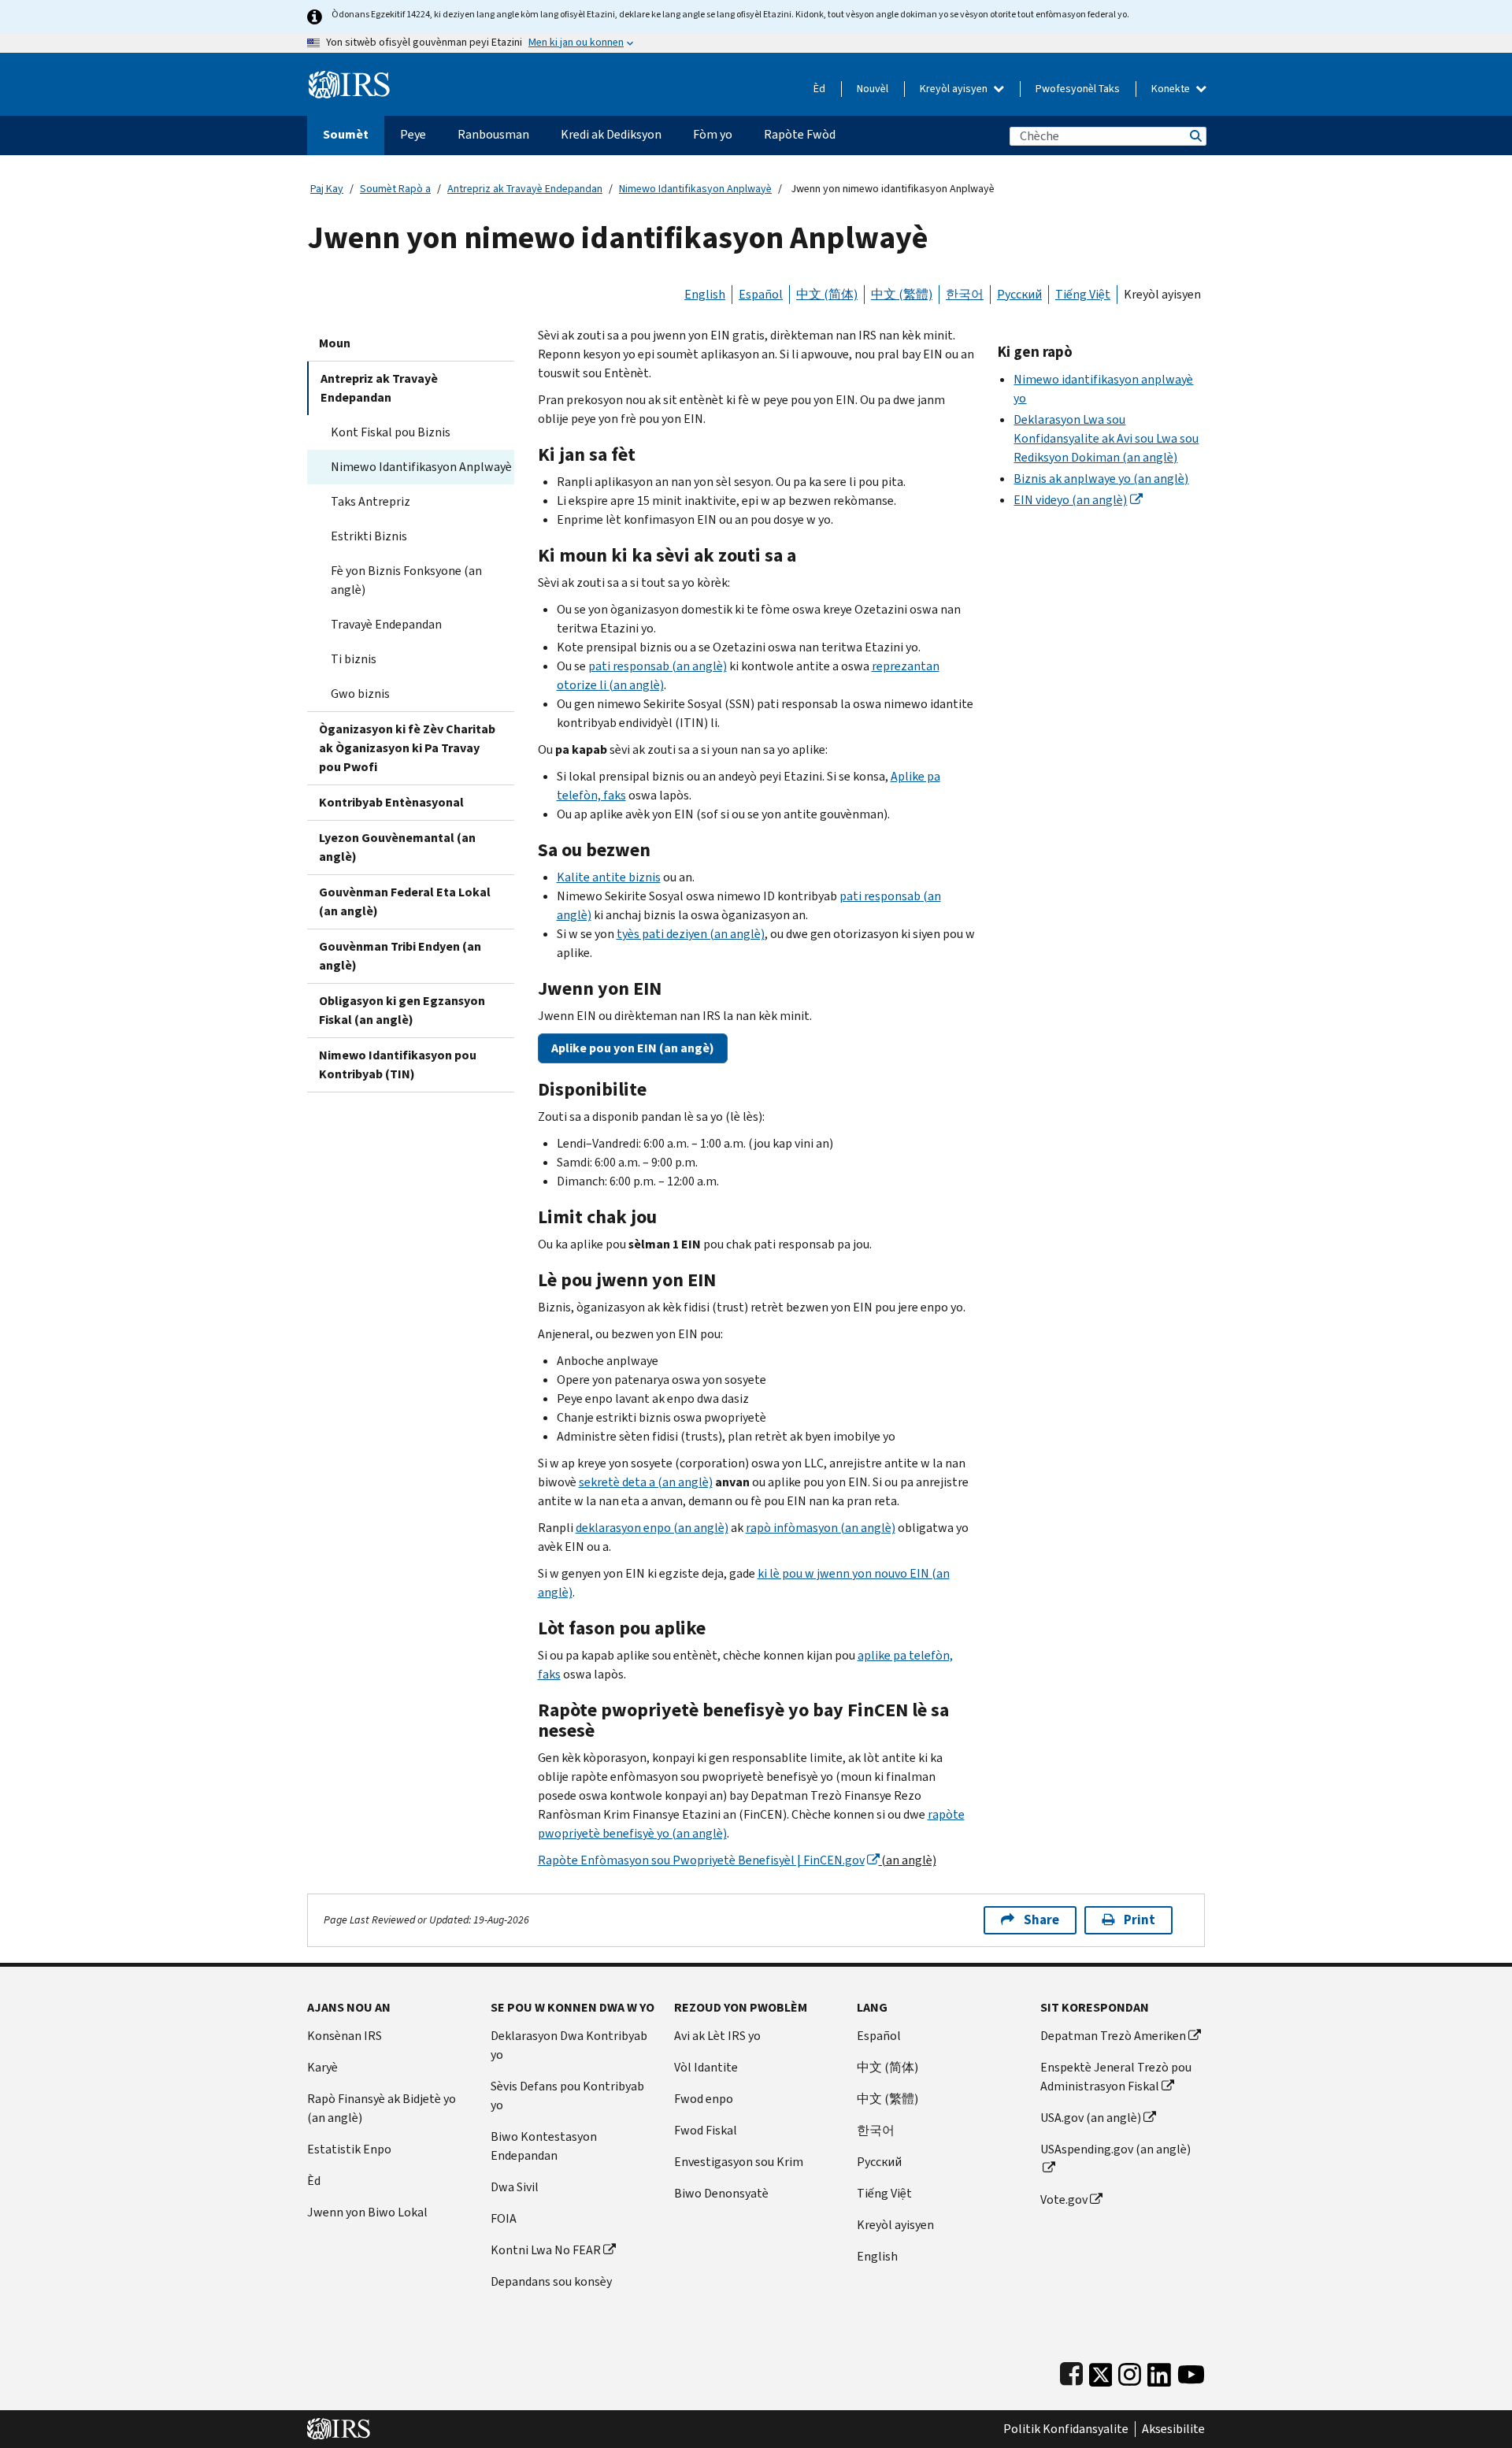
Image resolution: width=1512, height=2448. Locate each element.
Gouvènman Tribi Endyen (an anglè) (400, 956)
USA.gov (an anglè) (1091, 2118)
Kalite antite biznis (609, 877)
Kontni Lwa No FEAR (546, 2250)
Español (761, 294)
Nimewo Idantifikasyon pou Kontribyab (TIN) (398, 1065)
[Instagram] (1130, 2371)
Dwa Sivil (515, 2187)
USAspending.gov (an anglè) (1115, 2149)
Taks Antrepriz (371, 501)
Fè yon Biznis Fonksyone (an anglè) (406, 580)
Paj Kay (327, 189)
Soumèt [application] (346, 134)
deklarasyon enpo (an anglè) (652, 1528)
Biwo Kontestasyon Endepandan (544, 2146)
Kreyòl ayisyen (955, 89)
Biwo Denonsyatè (721, 2193)
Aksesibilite (1173, 2429)
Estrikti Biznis (369, 536)
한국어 (965, 294)
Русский (1019, 294)
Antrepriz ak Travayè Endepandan (525, 189)
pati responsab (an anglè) (658, 666)
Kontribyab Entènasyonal (391, 802)
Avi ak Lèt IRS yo (717, 2036)
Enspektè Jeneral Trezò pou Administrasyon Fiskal (1116, 2077)
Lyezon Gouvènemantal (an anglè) (397, 847)
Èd (819, 89)
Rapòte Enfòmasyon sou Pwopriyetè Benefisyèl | (701, 1860)
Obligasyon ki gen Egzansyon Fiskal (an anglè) (402, 1010)
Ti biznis (354, 659)
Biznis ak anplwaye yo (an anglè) (1101, 478)
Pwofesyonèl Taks (1078, 89)
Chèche (1195, 136)
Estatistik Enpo (349, 2149)
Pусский (879, 2162)
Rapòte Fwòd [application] (800, 134)
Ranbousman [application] (493, 134)
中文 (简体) (827, 294)
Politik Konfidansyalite (1066, 2429)
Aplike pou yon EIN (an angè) (633, 1048)
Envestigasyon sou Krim (739, 2162)
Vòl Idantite (706, 2067)
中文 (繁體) (902, 294)
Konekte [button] (1172, 89)
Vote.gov (1064, 2199)
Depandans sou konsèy (551, 2281)
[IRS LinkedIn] (1159, 2371)
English (705, 294)
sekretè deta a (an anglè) (646, 1482)
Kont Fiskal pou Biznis (391, 432)
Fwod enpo (704, 2099)
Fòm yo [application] (713, 134)
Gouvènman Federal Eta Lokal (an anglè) (405, 901)
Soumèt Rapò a (395, 189)
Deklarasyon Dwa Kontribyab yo (569, 2045)
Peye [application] (413, 134)
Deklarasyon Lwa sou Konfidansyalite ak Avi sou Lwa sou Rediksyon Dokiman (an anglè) (1106, 438)
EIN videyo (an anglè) (1070, 500)
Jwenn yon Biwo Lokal (367, 2212)
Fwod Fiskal (706, 2130)
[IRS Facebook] (1071, 2371)
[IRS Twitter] (1101, 2371)
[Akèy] (349, 78)
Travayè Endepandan (386, 624)
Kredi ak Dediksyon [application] (611, 134)
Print (1140, 1920)
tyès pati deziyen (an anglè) (691, 934)
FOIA (504, 2218)
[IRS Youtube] (1191, 2371)
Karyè (322, 2067)
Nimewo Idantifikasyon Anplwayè (695, 189)
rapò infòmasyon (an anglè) (821, 1528)
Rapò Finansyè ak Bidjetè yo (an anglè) (382, 2108)
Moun (335, 343)
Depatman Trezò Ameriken (1113, 2036)
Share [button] (1041, 1920)
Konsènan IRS (345, 2036)
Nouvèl (873, 89)
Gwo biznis (360, 694)
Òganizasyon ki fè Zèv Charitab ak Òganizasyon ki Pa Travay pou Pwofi (407, 748)
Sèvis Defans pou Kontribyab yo (567, 2096)
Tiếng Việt (1083, 294)
